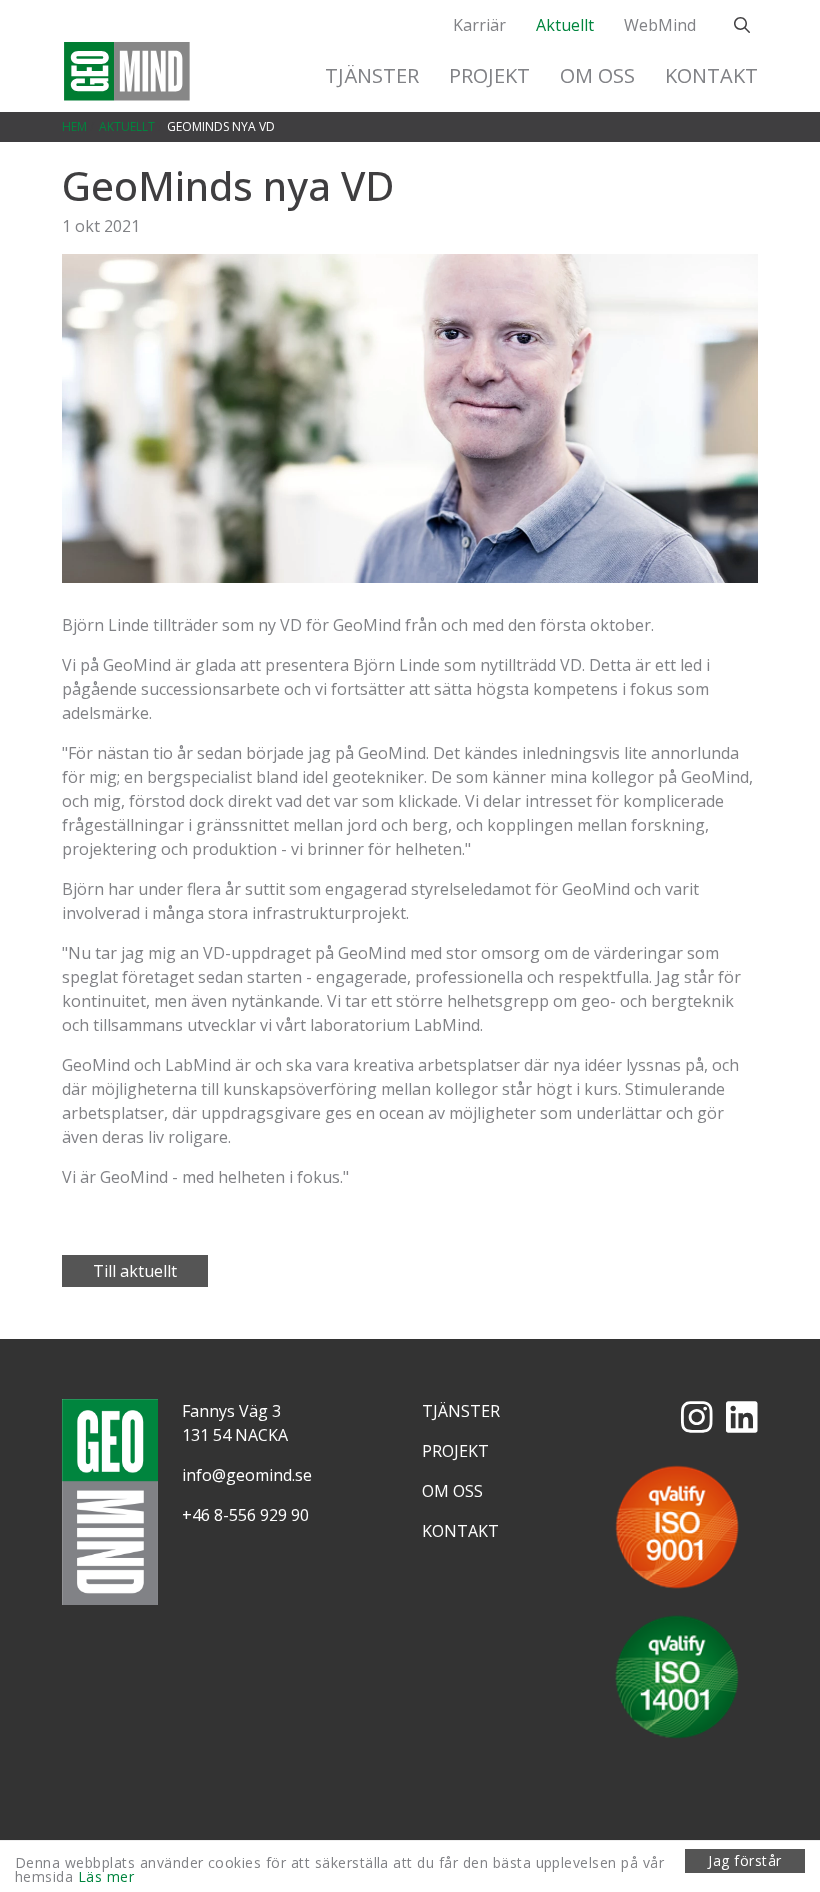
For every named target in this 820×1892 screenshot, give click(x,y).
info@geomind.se (247, 1475)
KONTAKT (711, 75)
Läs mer (106, 1876)
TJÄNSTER (372, 75)
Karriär (479, 25)
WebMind (660, 25)
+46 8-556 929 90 (245, 1515)
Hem (74, 126)
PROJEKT (489, 75)
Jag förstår (744, 1860)
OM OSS (597, 75)
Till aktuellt (135, 1271)
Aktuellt (565, 25)
